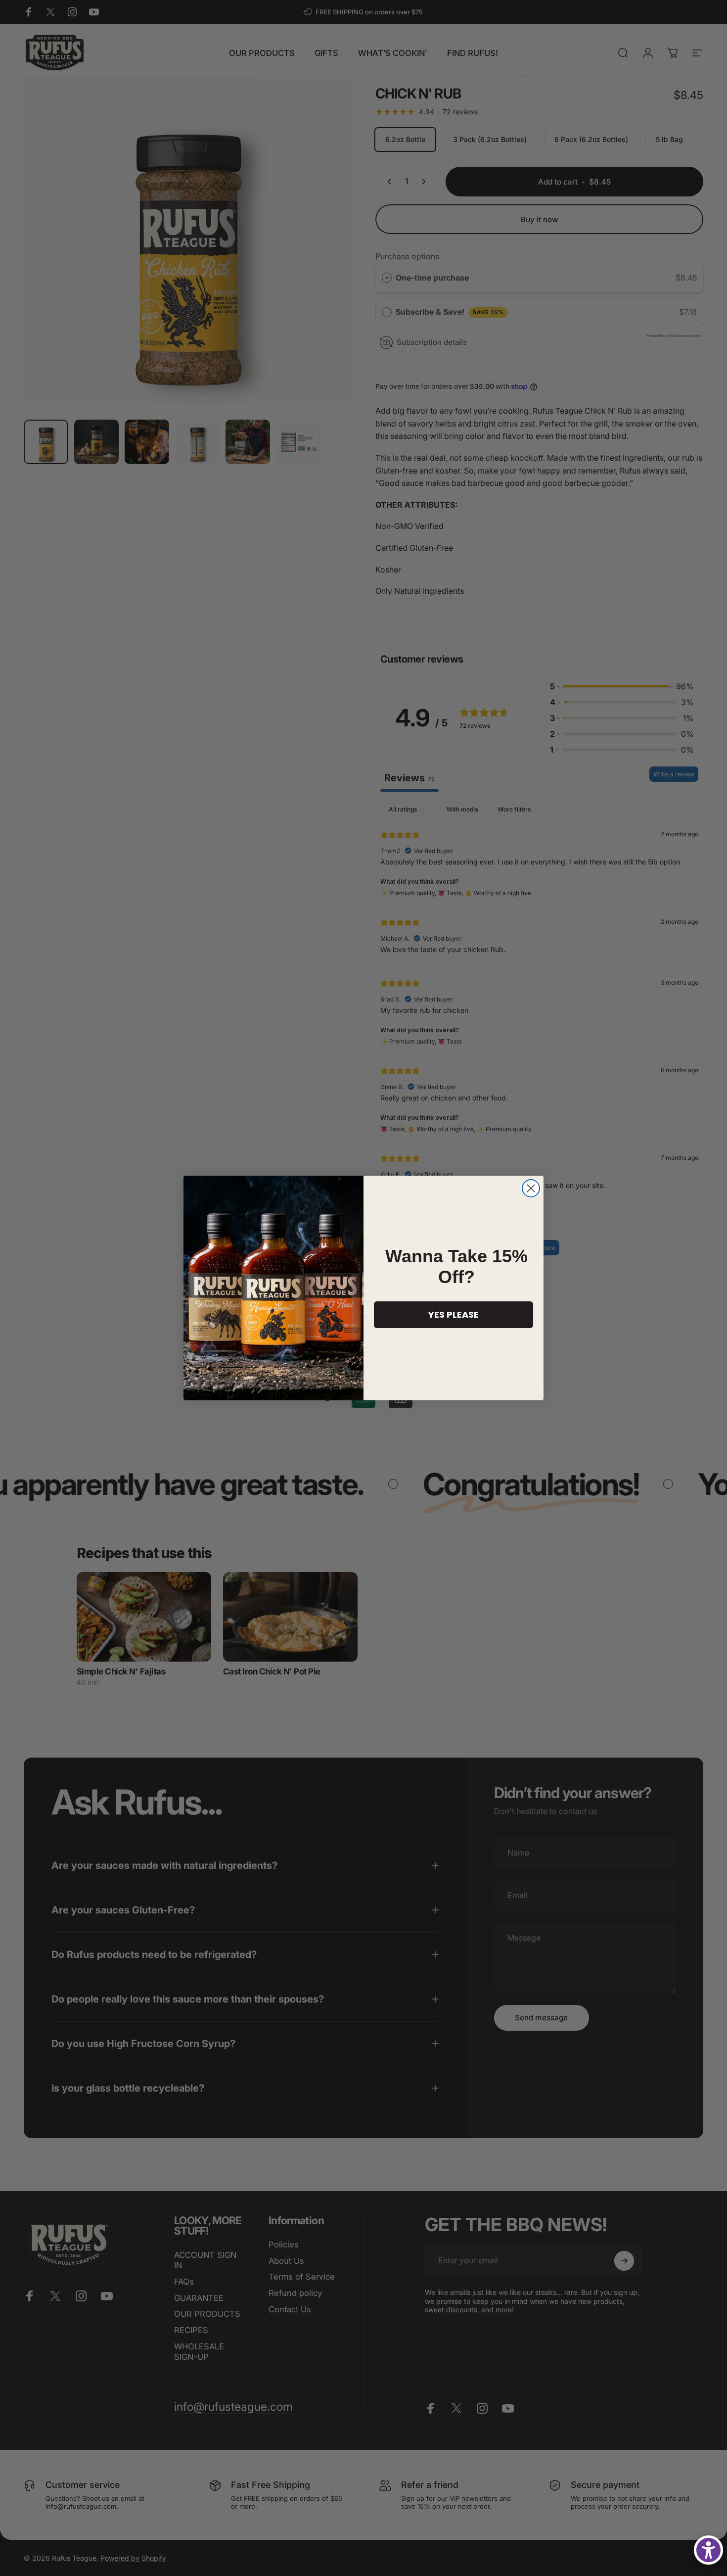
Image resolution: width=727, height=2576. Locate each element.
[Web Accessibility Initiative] (708, 2550)
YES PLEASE (454, 1314)
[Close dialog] (531, 1188)
